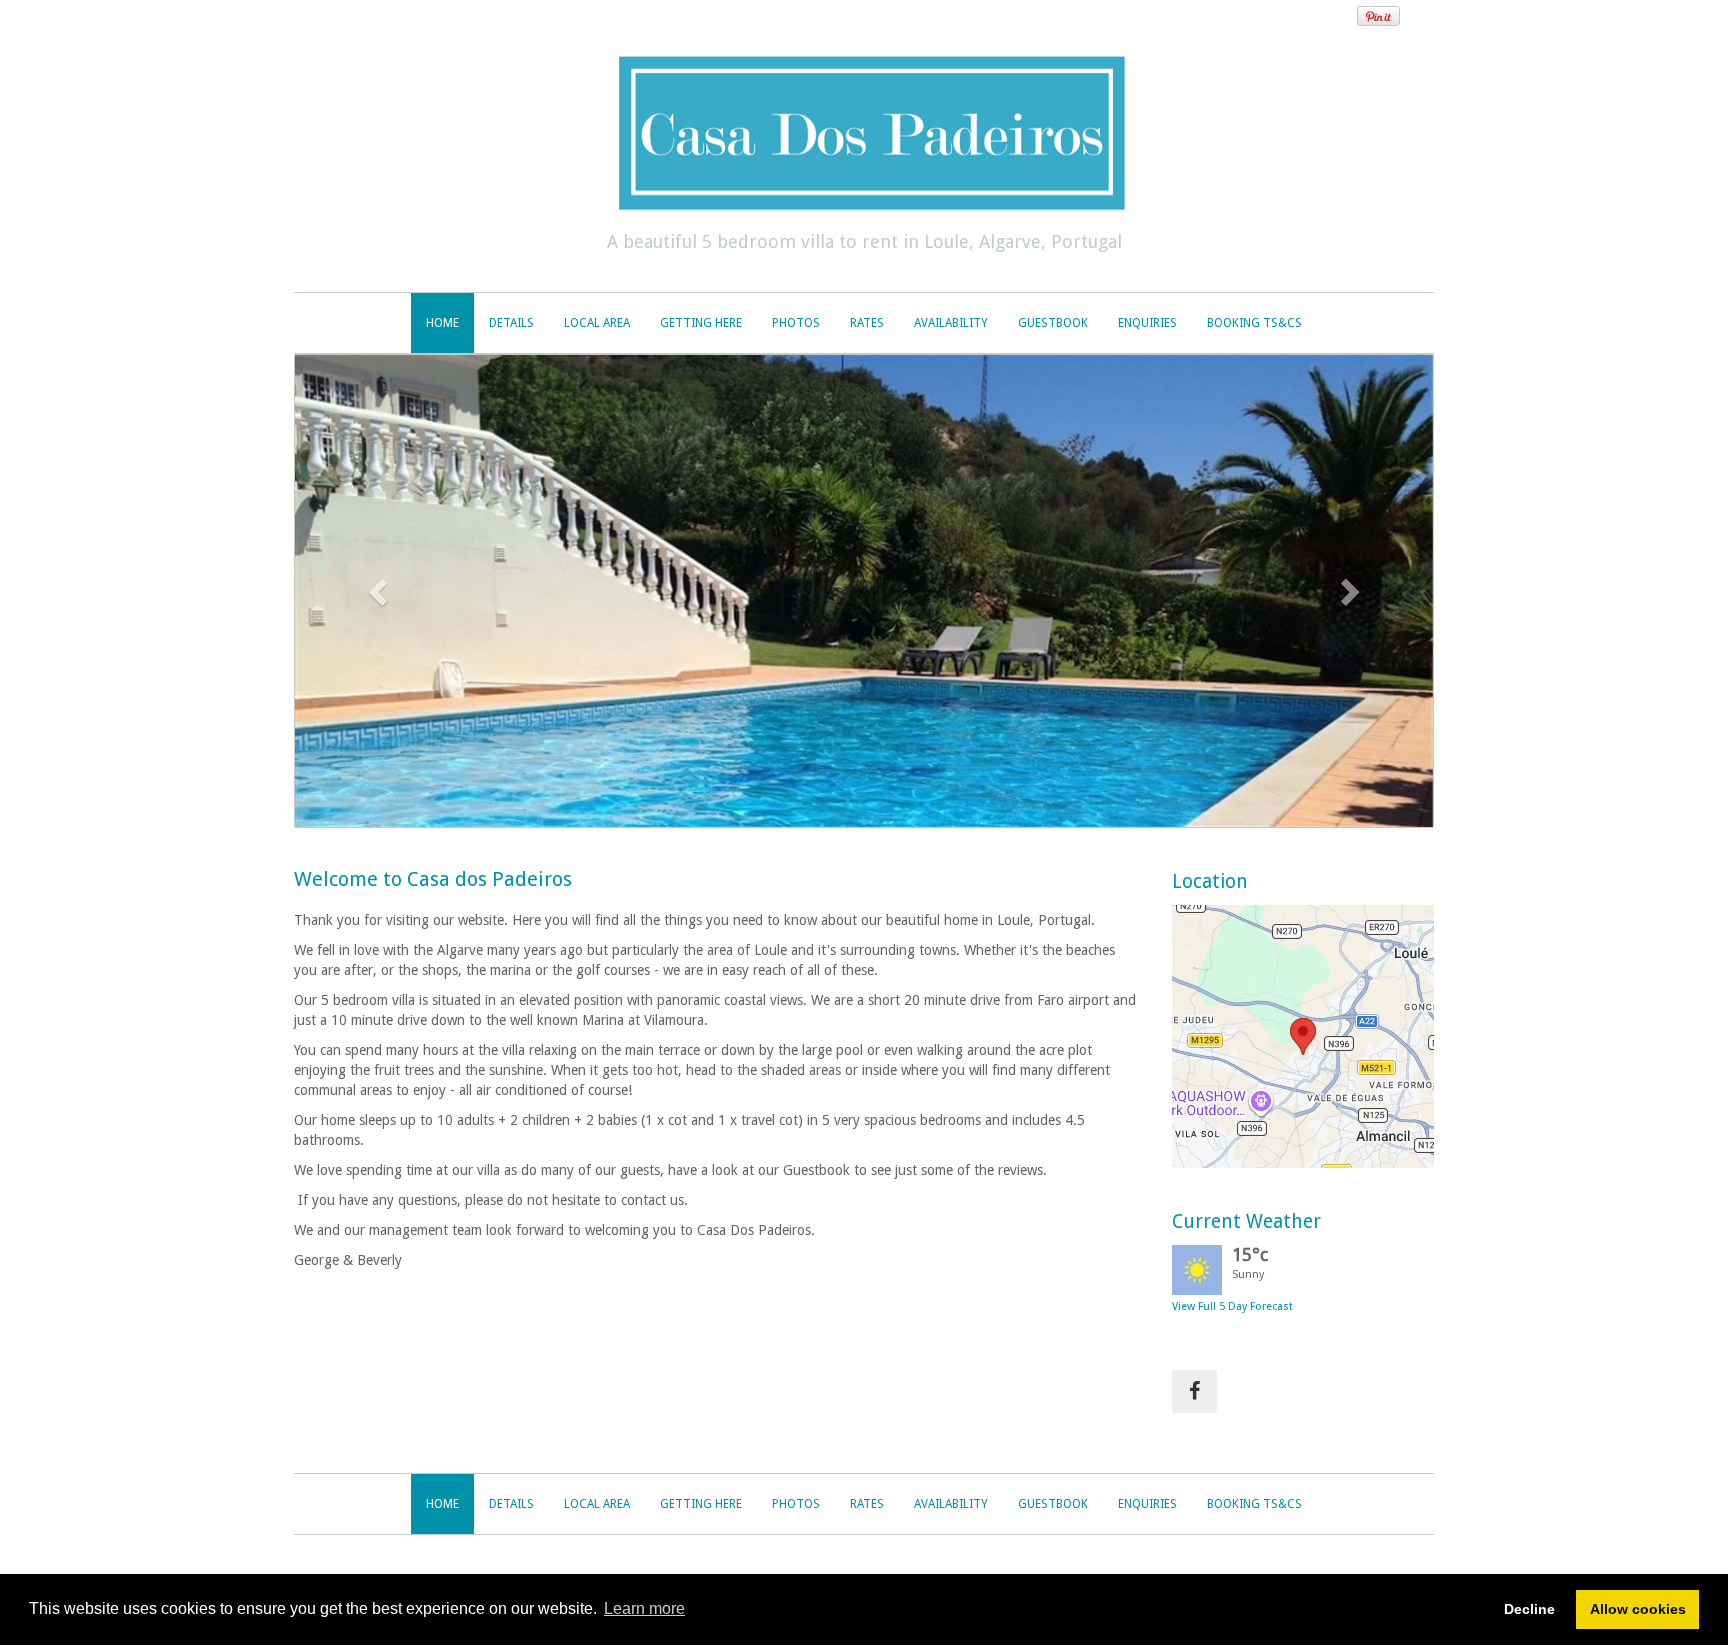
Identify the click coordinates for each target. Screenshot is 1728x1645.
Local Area (597, 323)
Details (511, 323)
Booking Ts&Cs (1254, 323)
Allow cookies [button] (1638, 1609)
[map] (1303, 1036)
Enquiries (1147, 323)
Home (442, 323)
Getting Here (701, 323)
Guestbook (1053, 323)
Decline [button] (1529, 1609)
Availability (951, 323)
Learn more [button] (644, 1608)
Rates (867, 323)
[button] (380, 591)
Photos (796, 323)
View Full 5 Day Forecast (1232, 1306)
